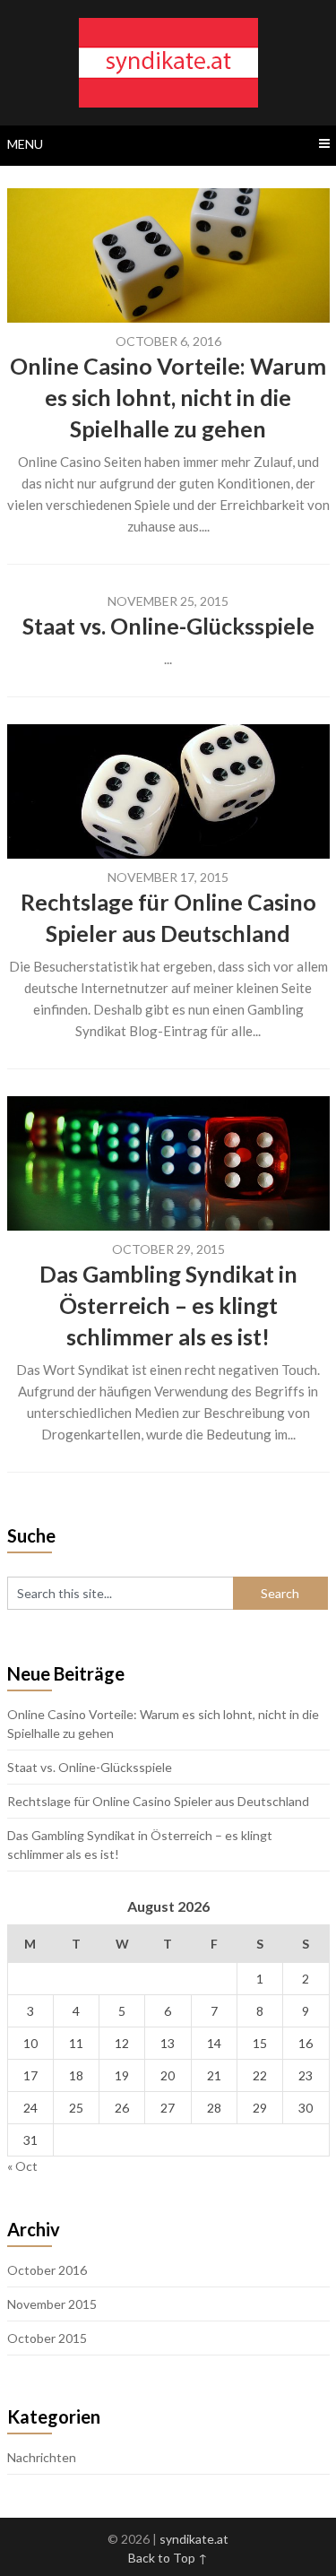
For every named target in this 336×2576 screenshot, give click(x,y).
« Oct (22, 2166)
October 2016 (47, 2270)
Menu (25, 144)
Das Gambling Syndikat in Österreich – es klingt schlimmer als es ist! (168, 1305)
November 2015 (52, 2304)
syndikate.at (194, 2539)
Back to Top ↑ (168, 2558)
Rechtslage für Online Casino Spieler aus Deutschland (158, 1801)
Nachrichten (42, 2457)
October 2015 (47, 2338)
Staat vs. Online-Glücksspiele (168, 626)
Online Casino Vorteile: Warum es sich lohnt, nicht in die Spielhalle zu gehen (168, 397)
